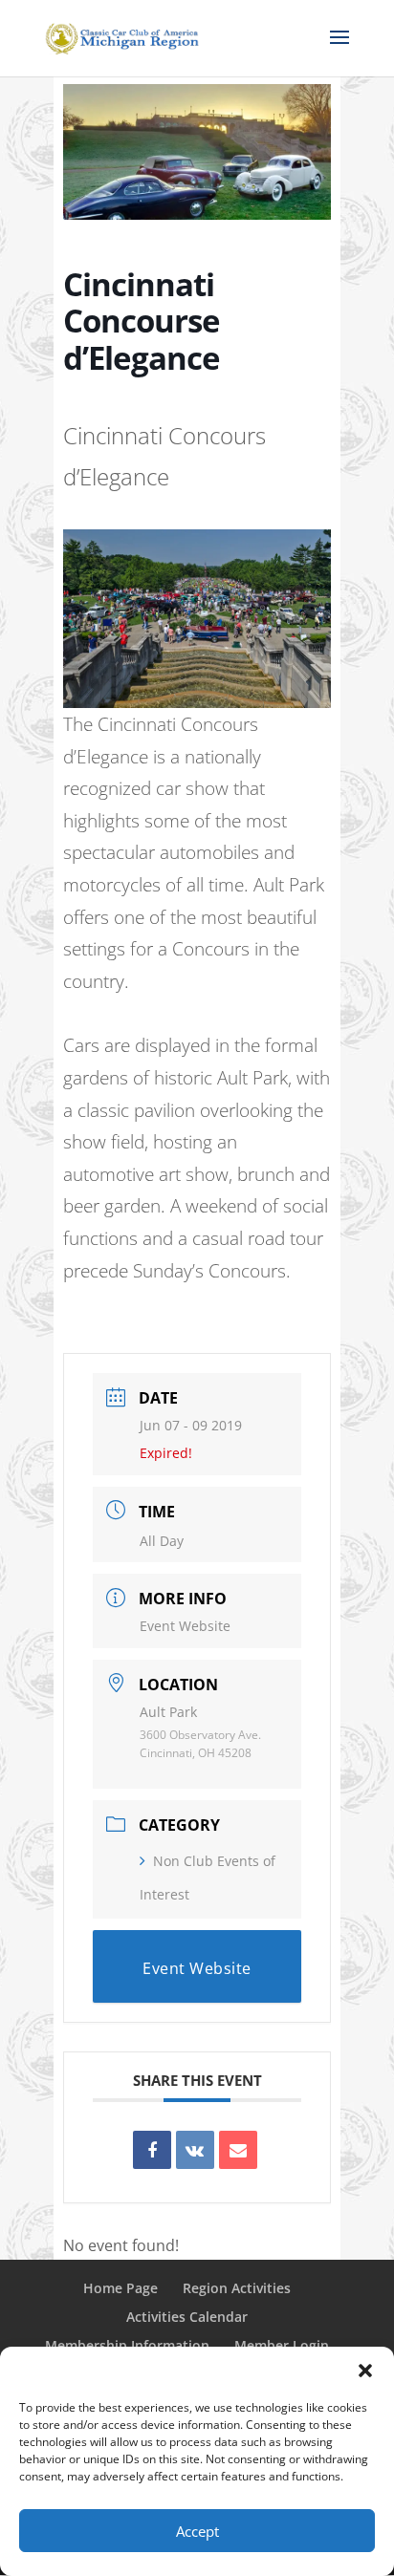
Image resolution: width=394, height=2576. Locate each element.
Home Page (120, 2288)
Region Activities (237, 2288)
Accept (197, 2531)
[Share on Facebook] (152, 2150)
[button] (365, 2371)
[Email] (238, 2150)
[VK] (195, 2150)
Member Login (282, 2345)
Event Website (185, 1626)
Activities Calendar (187, 2317)
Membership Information (127, 2345)
